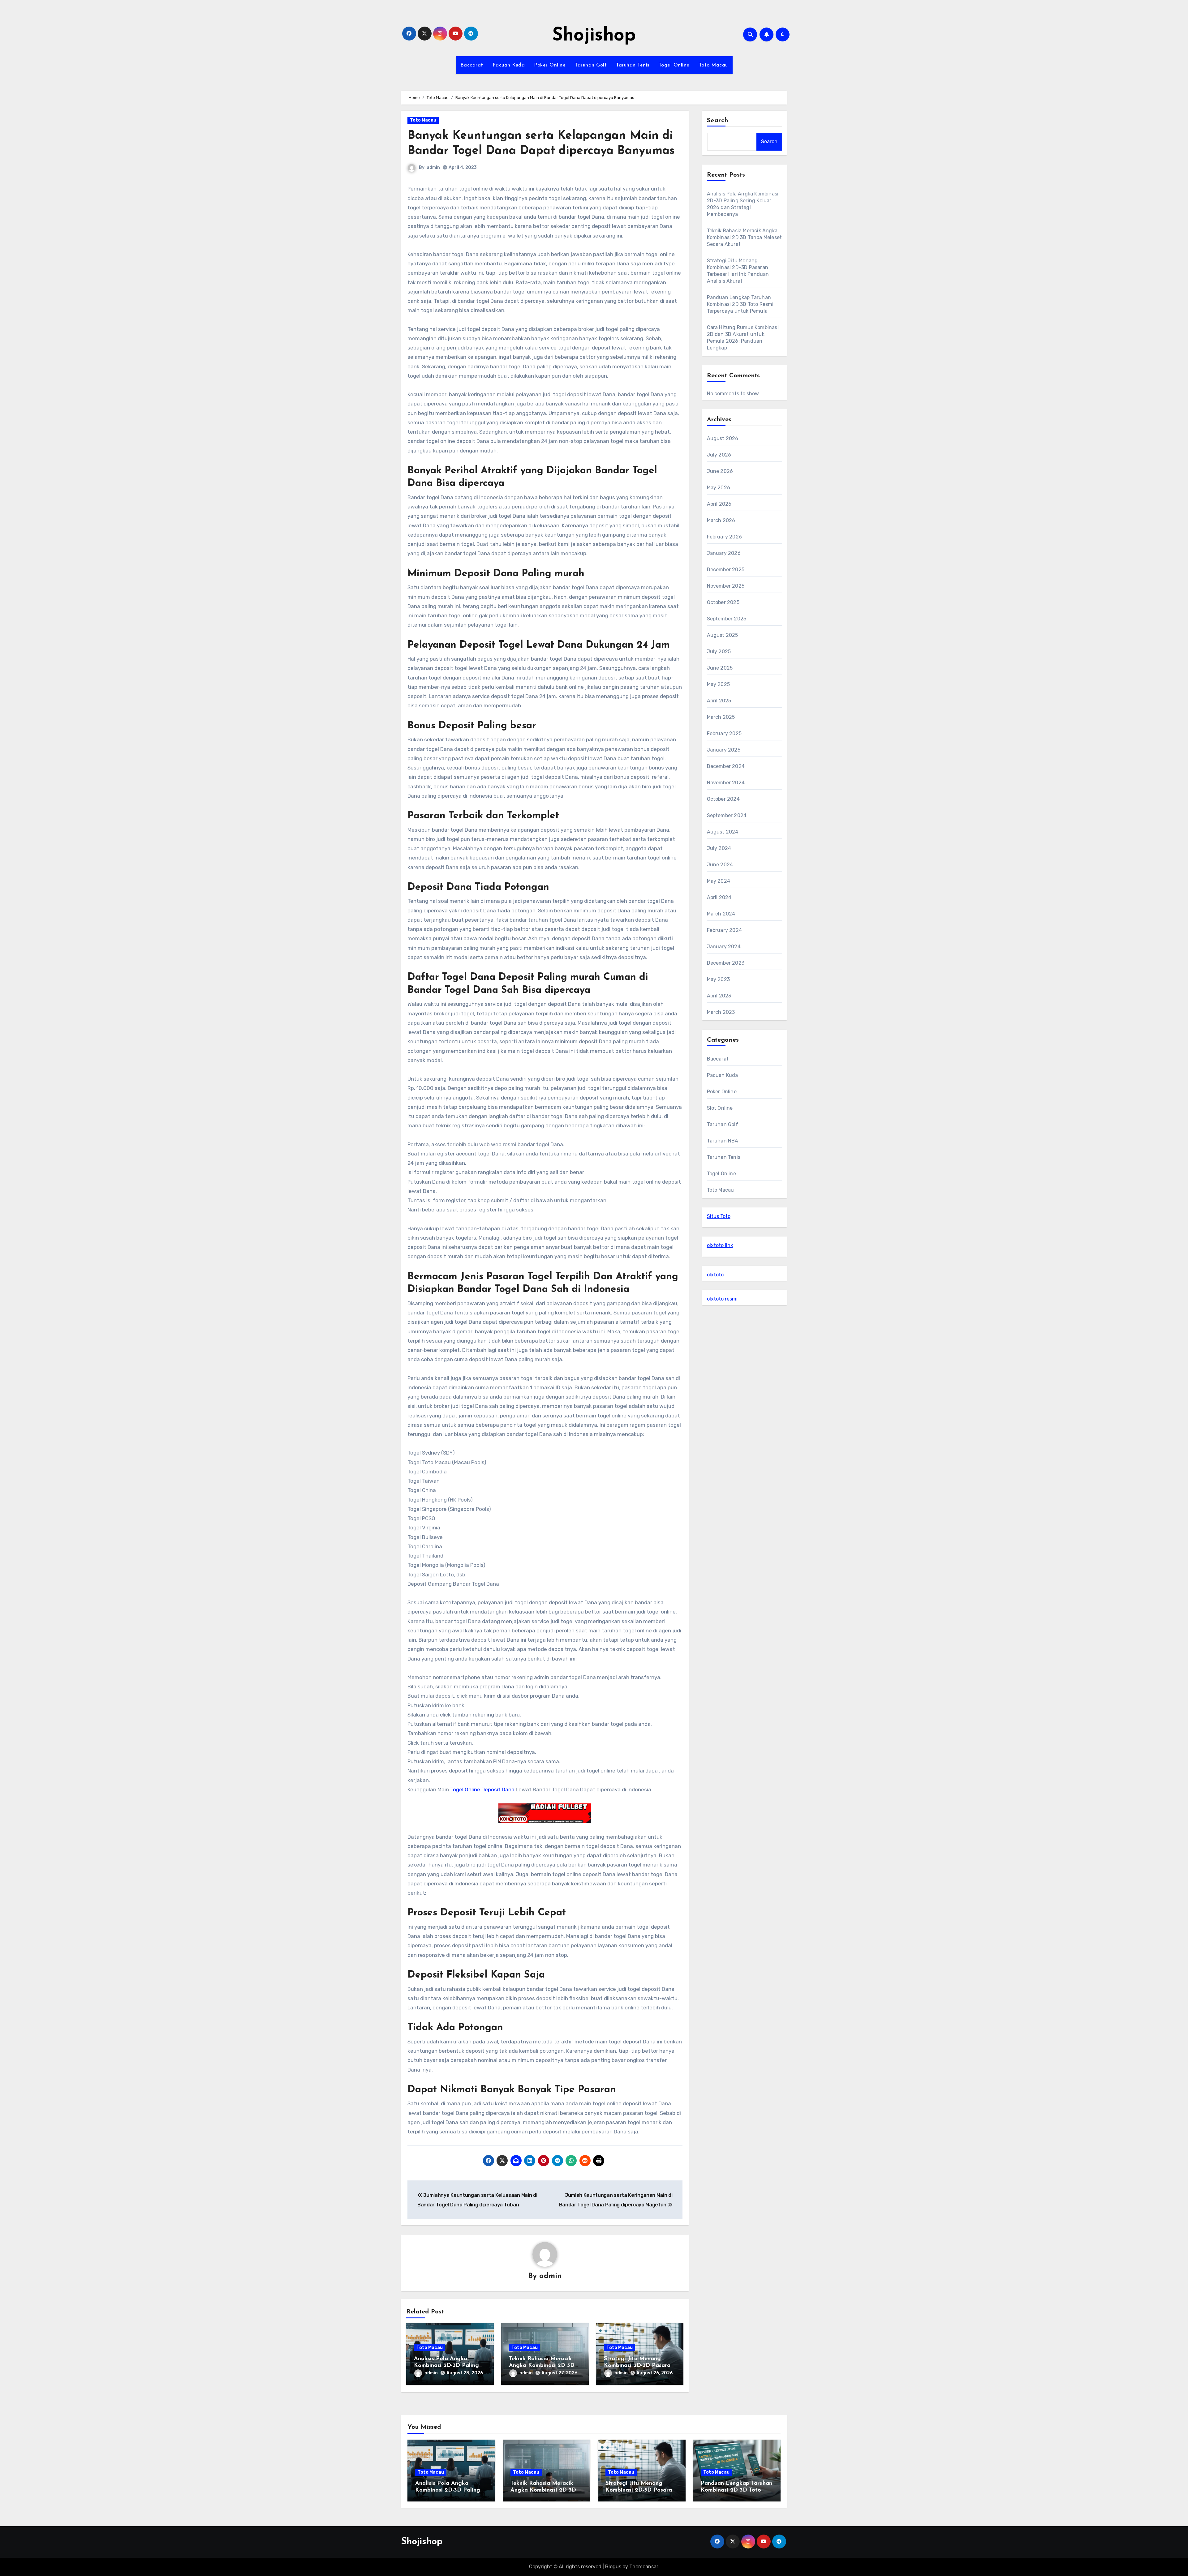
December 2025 (726, 570)
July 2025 (719, 652)
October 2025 (723, 602)
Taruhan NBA (723, 1141)
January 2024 (724, 947)
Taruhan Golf (591, 65)
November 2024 (726, 783)
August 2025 (723, 635)
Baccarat (472, 65)
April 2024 (719, 897)
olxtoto (715, 1275)
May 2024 (719, 881)
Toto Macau (713, 65)
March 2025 (721, 717)
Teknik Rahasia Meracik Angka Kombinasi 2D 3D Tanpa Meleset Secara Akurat (745, 237)
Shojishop (594, 36)
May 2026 (719, 488)
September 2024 (727, 815)
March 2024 (721, 914)
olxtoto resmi (722, 1299)
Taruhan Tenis (633, 65)
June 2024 (720, 865)
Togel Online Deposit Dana (482, 1789)
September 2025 (727, 619)
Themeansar (644, 2567)
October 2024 (723, 799)
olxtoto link (720, 1245)
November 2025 (726, 586)
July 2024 (719, 848)
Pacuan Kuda (509, 65)
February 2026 (725, 537)
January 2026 (724, 553)
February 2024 (725, 930)
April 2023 (719, 996)
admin (433, 167)
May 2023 (719, 979)
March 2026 (721, 520)
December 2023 (726, 963)
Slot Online (720, 1108)
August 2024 (723, 832)
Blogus (613, 2567)
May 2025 (719, 684)
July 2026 (719, 455)
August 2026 (723, 438)
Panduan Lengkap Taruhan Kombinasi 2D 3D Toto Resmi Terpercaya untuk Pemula (740, 304)
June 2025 (720, 668)
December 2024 (726, 766)
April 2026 (719, 504)
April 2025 (719, 701)
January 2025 (724, 750)
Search (718, 121)
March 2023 (721, 1012)
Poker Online (550, 65)
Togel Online (674, 65)
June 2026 (720, 471)
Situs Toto (719, 1216)
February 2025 (724, 733)
